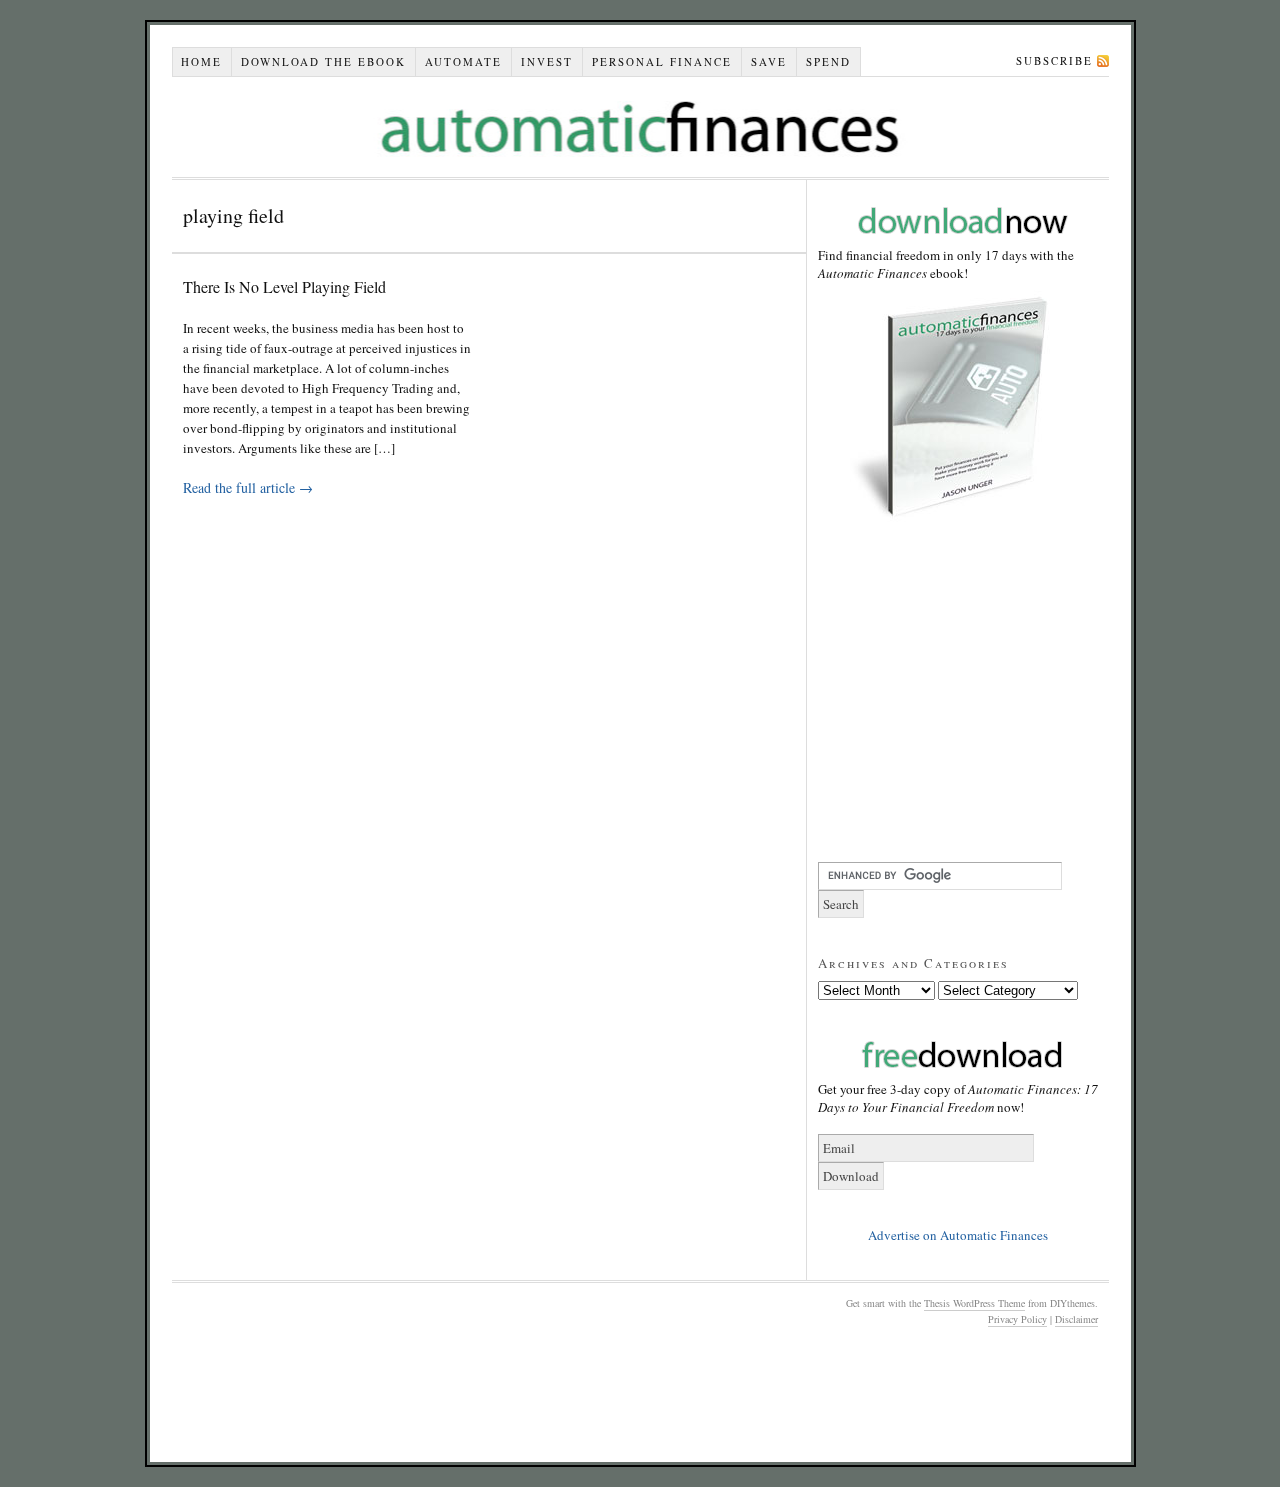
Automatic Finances (640, 127)
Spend (828, 61)
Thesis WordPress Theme (974, 1303)
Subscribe (1054, 60)
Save (769, 61)
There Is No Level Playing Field (284, 286)
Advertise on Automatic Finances (958, 1235)
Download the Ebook (323, 61)
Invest (547, 61)
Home (201, 61)
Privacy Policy (1017, 1319)
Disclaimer (1076, 1319)
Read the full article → (248, 487)
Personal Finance (662, 61)
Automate (463, 61)
